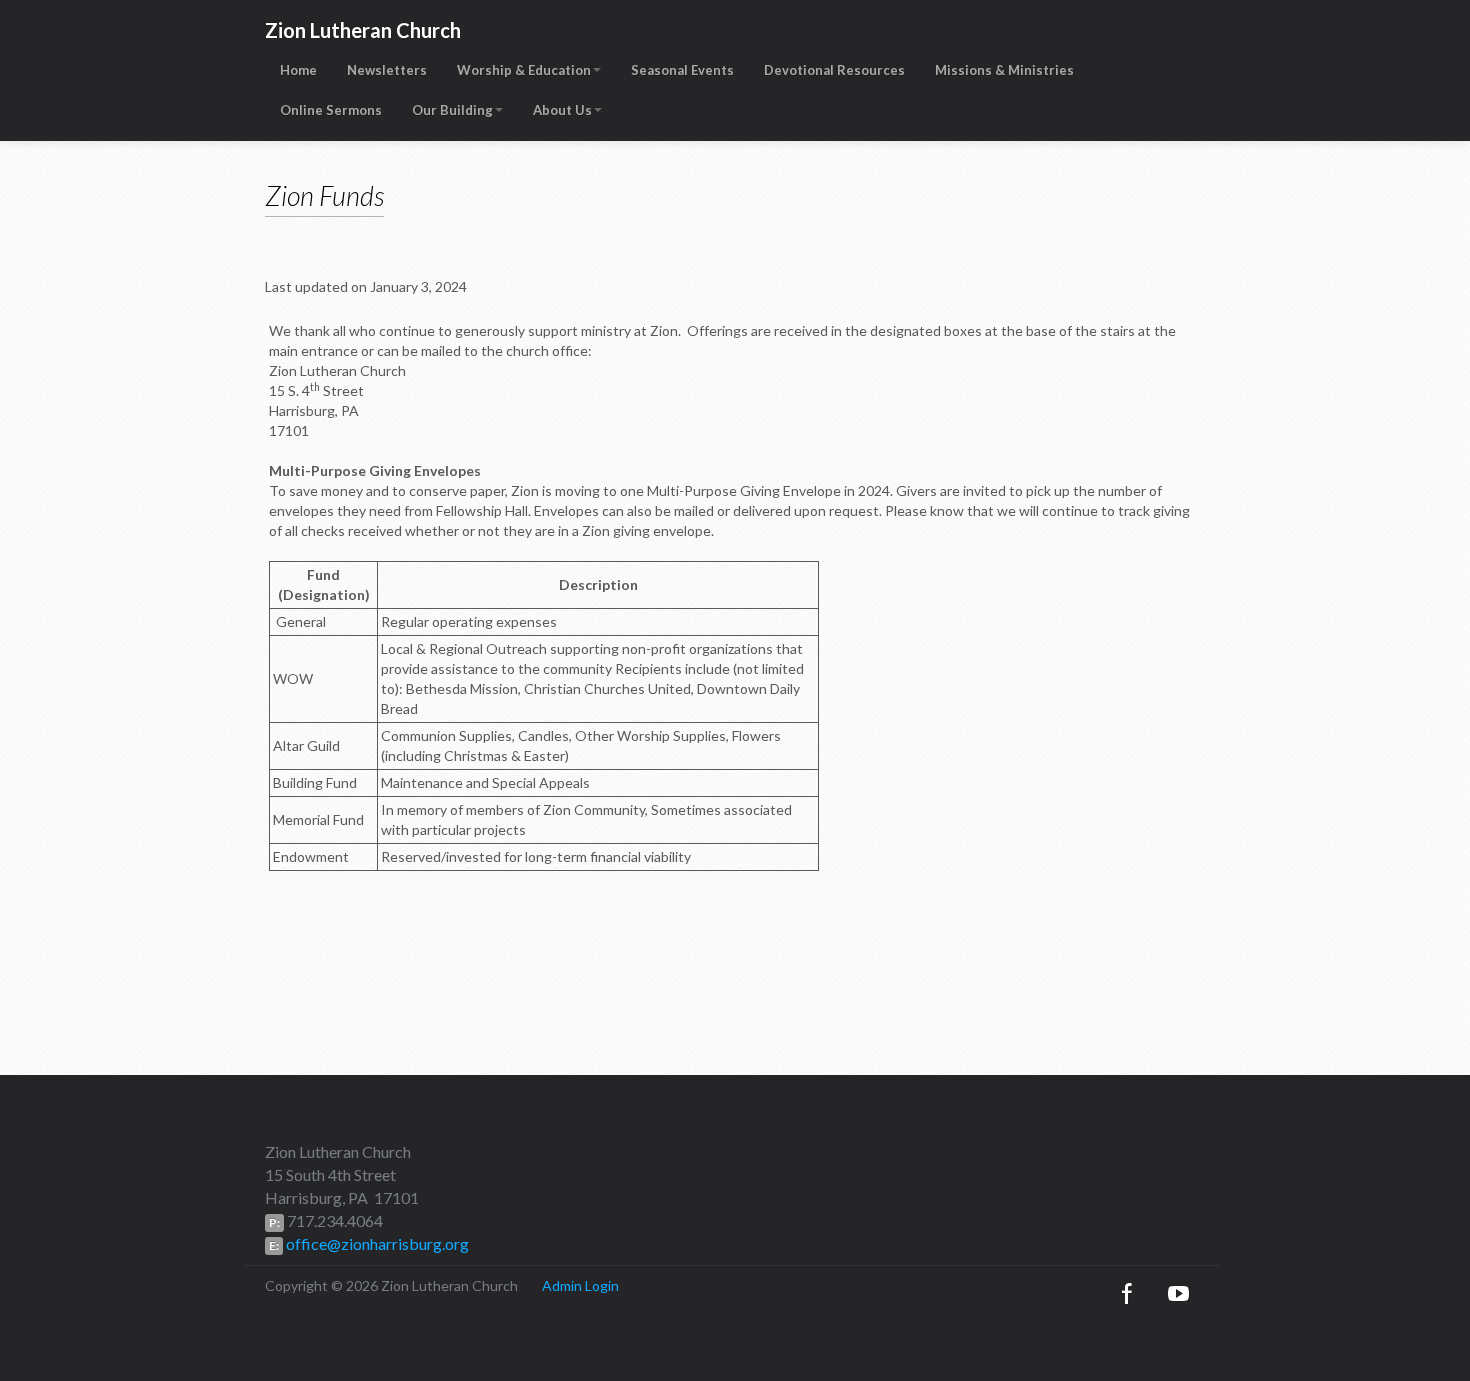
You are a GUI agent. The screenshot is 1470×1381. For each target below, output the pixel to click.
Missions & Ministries (1004, 70)
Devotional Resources (834, 70)
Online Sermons (331, 110)
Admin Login (580, 1285)
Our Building (452, 110)
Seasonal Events (682, 70)
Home (298, 70)
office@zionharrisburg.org (376, 1243)
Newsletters (387, 70)
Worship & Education (524, 70)
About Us (562, 110)
